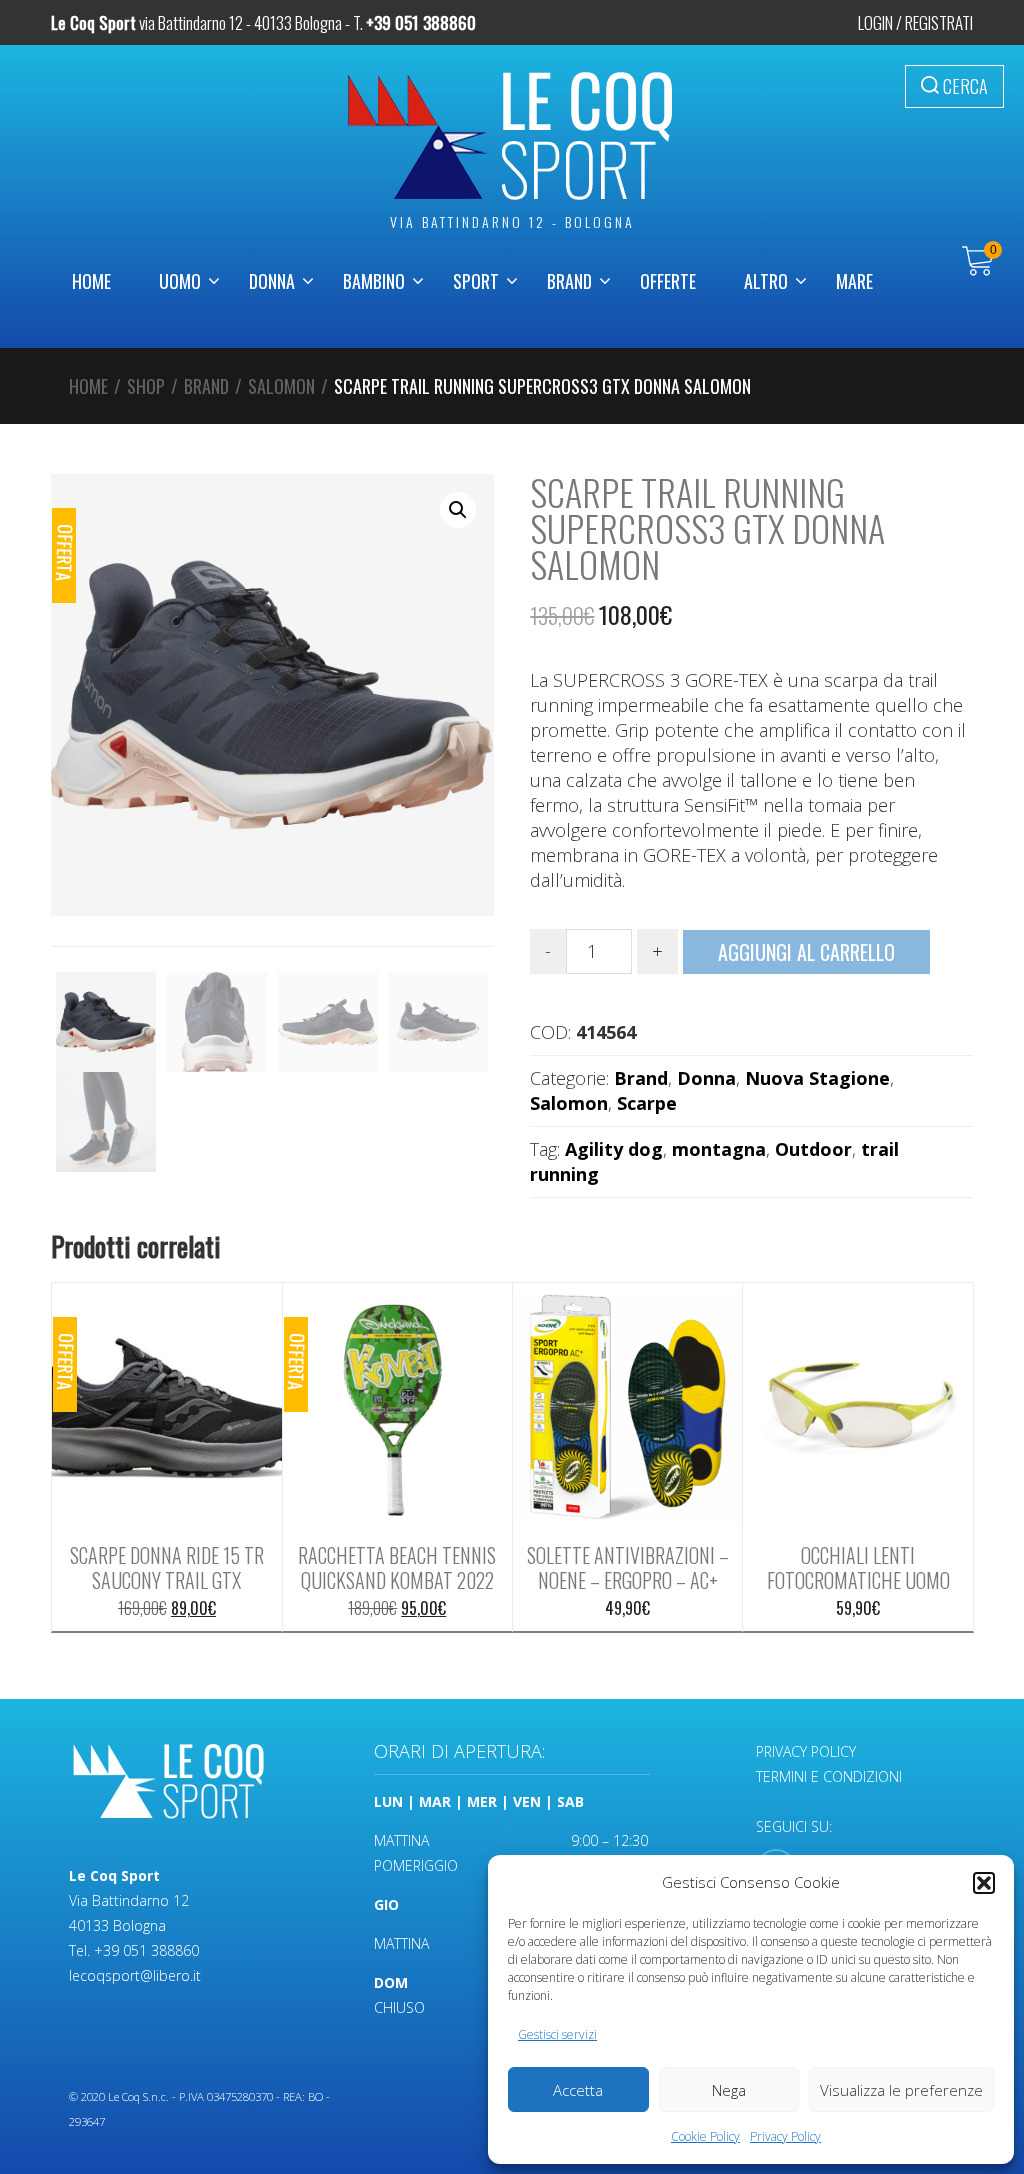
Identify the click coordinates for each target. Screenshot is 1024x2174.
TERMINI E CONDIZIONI (829, 1776)
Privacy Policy (785, 2136)
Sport (476, 281)
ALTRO (766, 281)
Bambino (374, 281)
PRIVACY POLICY (806, 1751)
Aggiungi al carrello (806, 952)
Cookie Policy (705, 2136)
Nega (729, 2090)
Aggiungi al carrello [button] (397, 1407)
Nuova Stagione (817, 1078)
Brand (569, 281)
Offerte (668, 281)
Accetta (578, 2090)
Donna (272, 281)
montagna (719, 1149)
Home (91, 281)
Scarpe (647, 1103)
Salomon (281, 386)
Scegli (167, 1400)
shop (146, 386)
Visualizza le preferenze (901, 2090)
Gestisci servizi (557, 2034)
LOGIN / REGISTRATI (915, 22)
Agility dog (614, 1149)
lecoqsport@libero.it (135, 1975)
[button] (984, 1883)
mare (854, 281)
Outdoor (813, 1149)
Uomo (180, 281)
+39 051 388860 (146, 1950)
